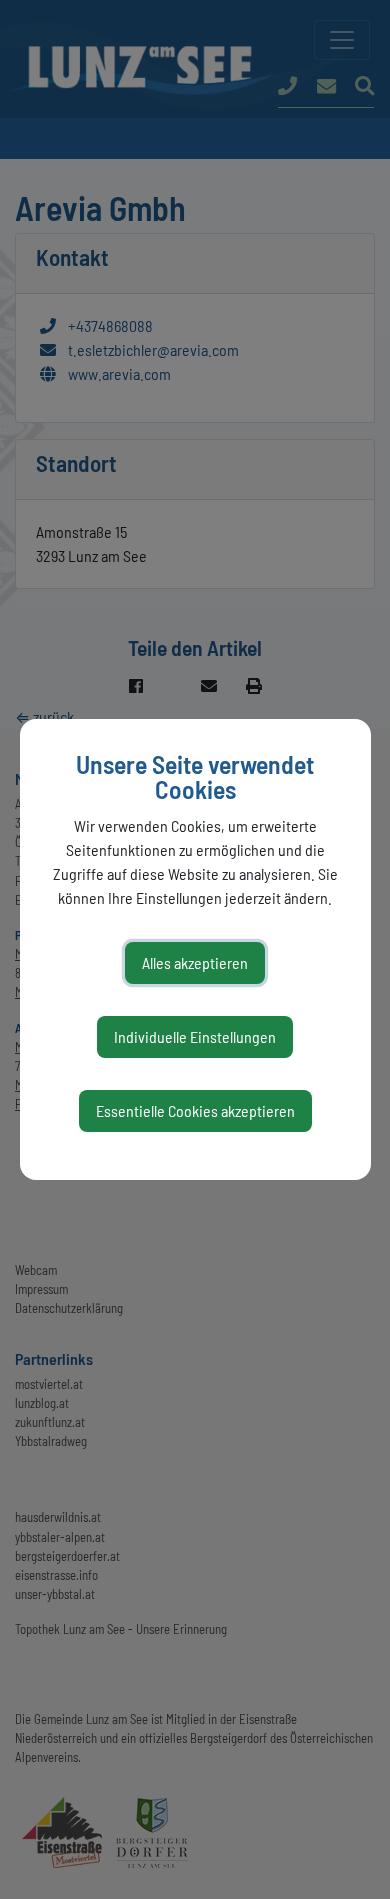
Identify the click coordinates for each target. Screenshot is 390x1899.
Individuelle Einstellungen (195, 1036)
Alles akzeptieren (195, 962)
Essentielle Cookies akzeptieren (195, 1110)
